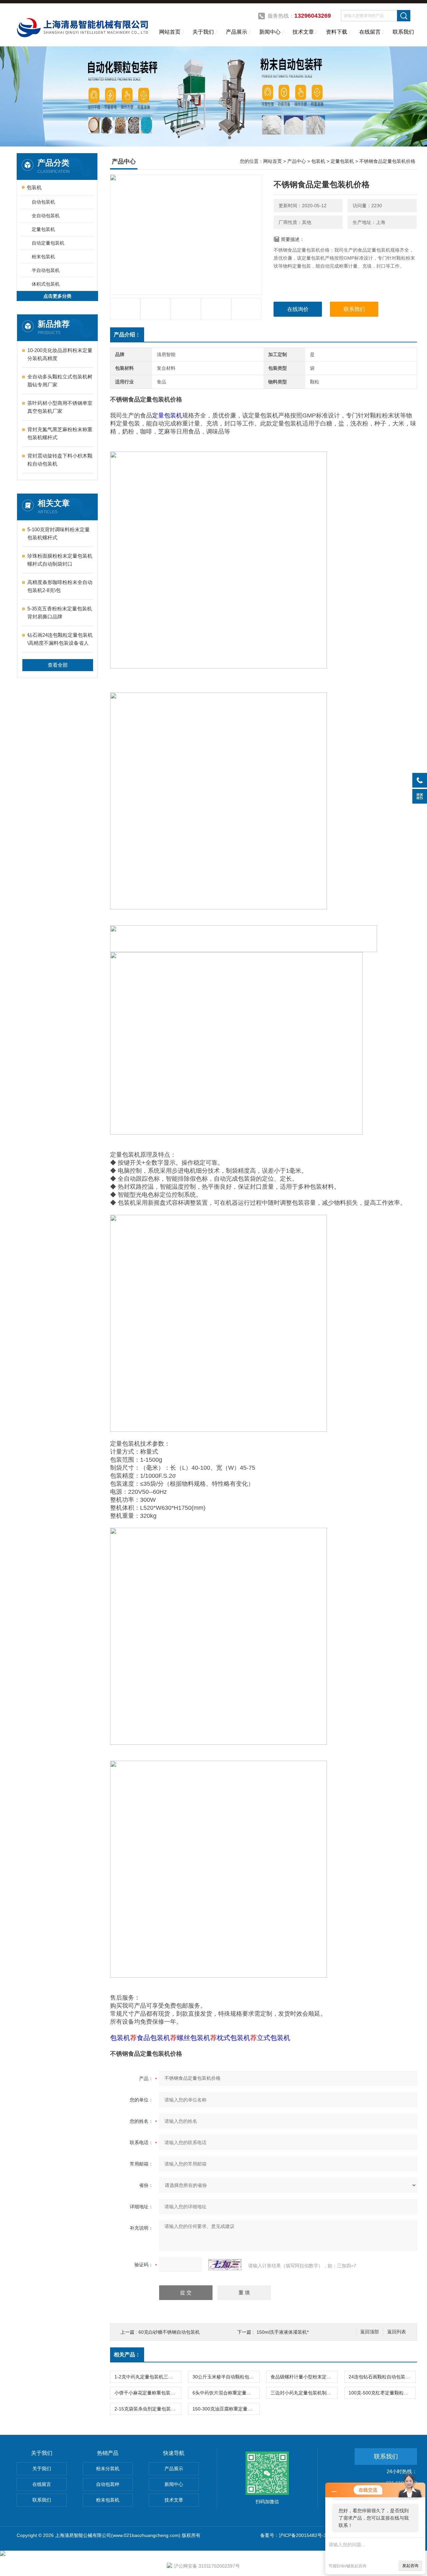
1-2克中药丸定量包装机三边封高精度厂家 (148, 2377)
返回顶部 (370, 2332)
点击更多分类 (57, 296)
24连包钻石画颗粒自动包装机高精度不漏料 (382, 2377)
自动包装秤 (108, 2484)
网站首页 (170, 32)
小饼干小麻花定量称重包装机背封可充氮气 (148, 2393)
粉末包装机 (43, 257)
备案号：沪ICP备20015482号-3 (293, 2535)
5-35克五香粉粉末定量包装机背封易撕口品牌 (60, 613)
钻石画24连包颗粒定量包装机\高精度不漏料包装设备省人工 (60, 640)
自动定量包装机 (48, 243)
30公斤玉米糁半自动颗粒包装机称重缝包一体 (226, 2377)
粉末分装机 (108, 2469)
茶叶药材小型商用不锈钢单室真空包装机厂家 (60, 407)
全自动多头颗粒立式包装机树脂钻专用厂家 (60, 381)
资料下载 (337, 32)
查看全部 (58, 665)
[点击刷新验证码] (225, 2265)
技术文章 (303, 32)
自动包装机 (43, 202)
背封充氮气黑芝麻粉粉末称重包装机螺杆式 (60, 433)
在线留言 (370, 32)
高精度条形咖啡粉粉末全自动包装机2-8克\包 (60, 586)
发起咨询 (410, 2566)
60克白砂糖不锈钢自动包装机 (169, 2332)
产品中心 (297, 161)
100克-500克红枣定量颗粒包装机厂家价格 (382, 2393)
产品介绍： (127, 335)
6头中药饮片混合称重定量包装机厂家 (226, 2393)
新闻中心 (270, 32)
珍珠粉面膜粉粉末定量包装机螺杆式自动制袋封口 (60, 560)
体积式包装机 (46, 284)
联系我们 (403, 32)
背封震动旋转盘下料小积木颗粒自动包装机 (60, 460)
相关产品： (127, 2355)
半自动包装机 (46, 270)
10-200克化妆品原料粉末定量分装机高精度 (60, 354)
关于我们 (203, 32)
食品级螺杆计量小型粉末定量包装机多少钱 (304, 2377)
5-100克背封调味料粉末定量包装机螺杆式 (59, 533)
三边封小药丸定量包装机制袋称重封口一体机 (304, 2393)
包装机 (34, 187)
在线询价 (298, 309)
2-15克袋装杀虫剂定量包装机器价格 (148, 2409)
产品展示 (237, 32)
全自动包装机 (46, 216)
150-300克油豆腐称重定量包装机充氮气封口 (226, 2409)
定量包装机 (43, 229)
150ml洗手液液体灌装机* (283, 2332)
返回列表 (397, 2332)
